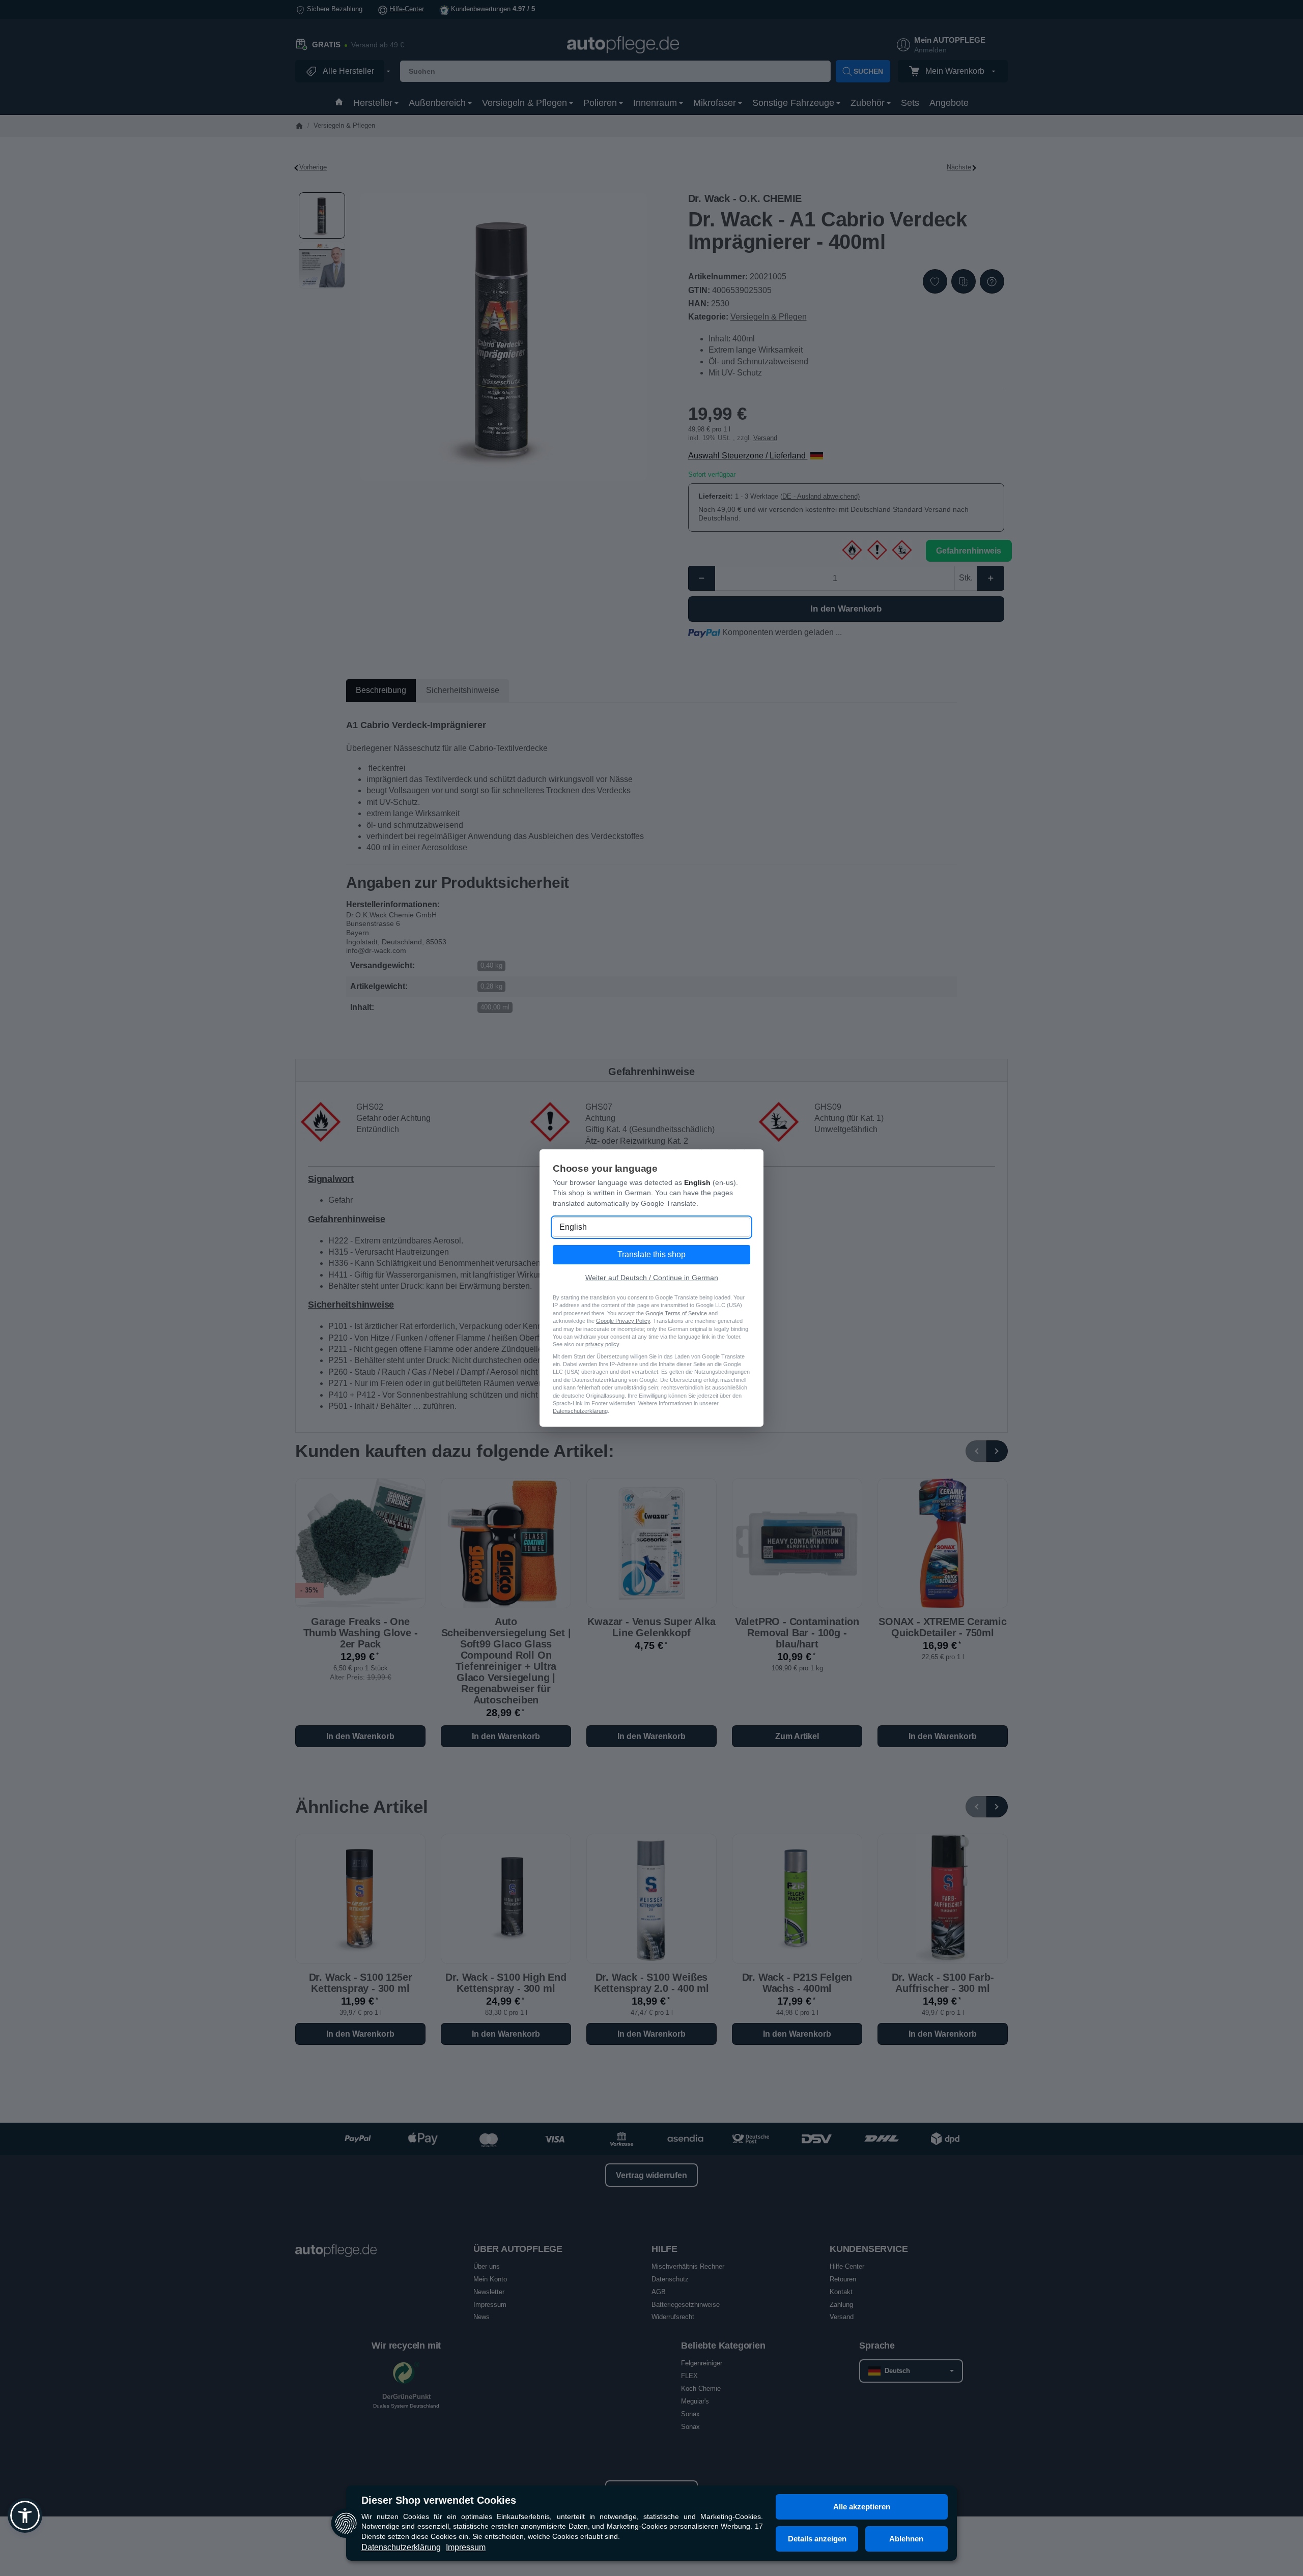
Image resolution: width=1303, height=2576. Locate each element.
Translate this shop (651, 1254)
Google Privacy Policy (623, 1321)
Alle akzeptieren (862, 2507)
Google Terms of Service (676, 1313)
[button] (25, 2515)
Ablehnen (906, 2539)
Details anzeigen (817, 2539)
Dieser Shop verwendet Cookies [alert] (439, 2500)
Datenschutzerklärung (401, 2547)
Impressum (466, 2547)
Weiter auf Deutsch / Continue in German (652, 1278)
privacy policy (602, 1344)
